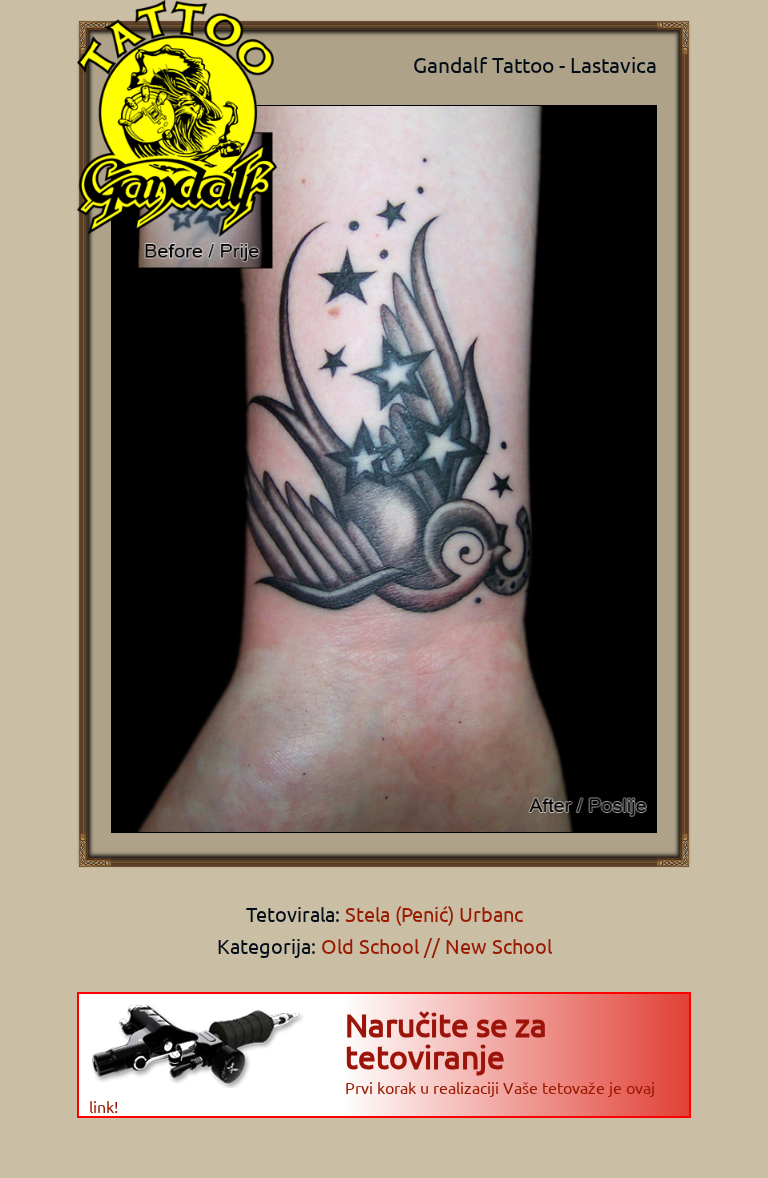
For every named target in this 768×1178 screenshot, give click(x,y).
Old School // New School (436, 945)
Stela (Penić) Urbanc (431, 913)
